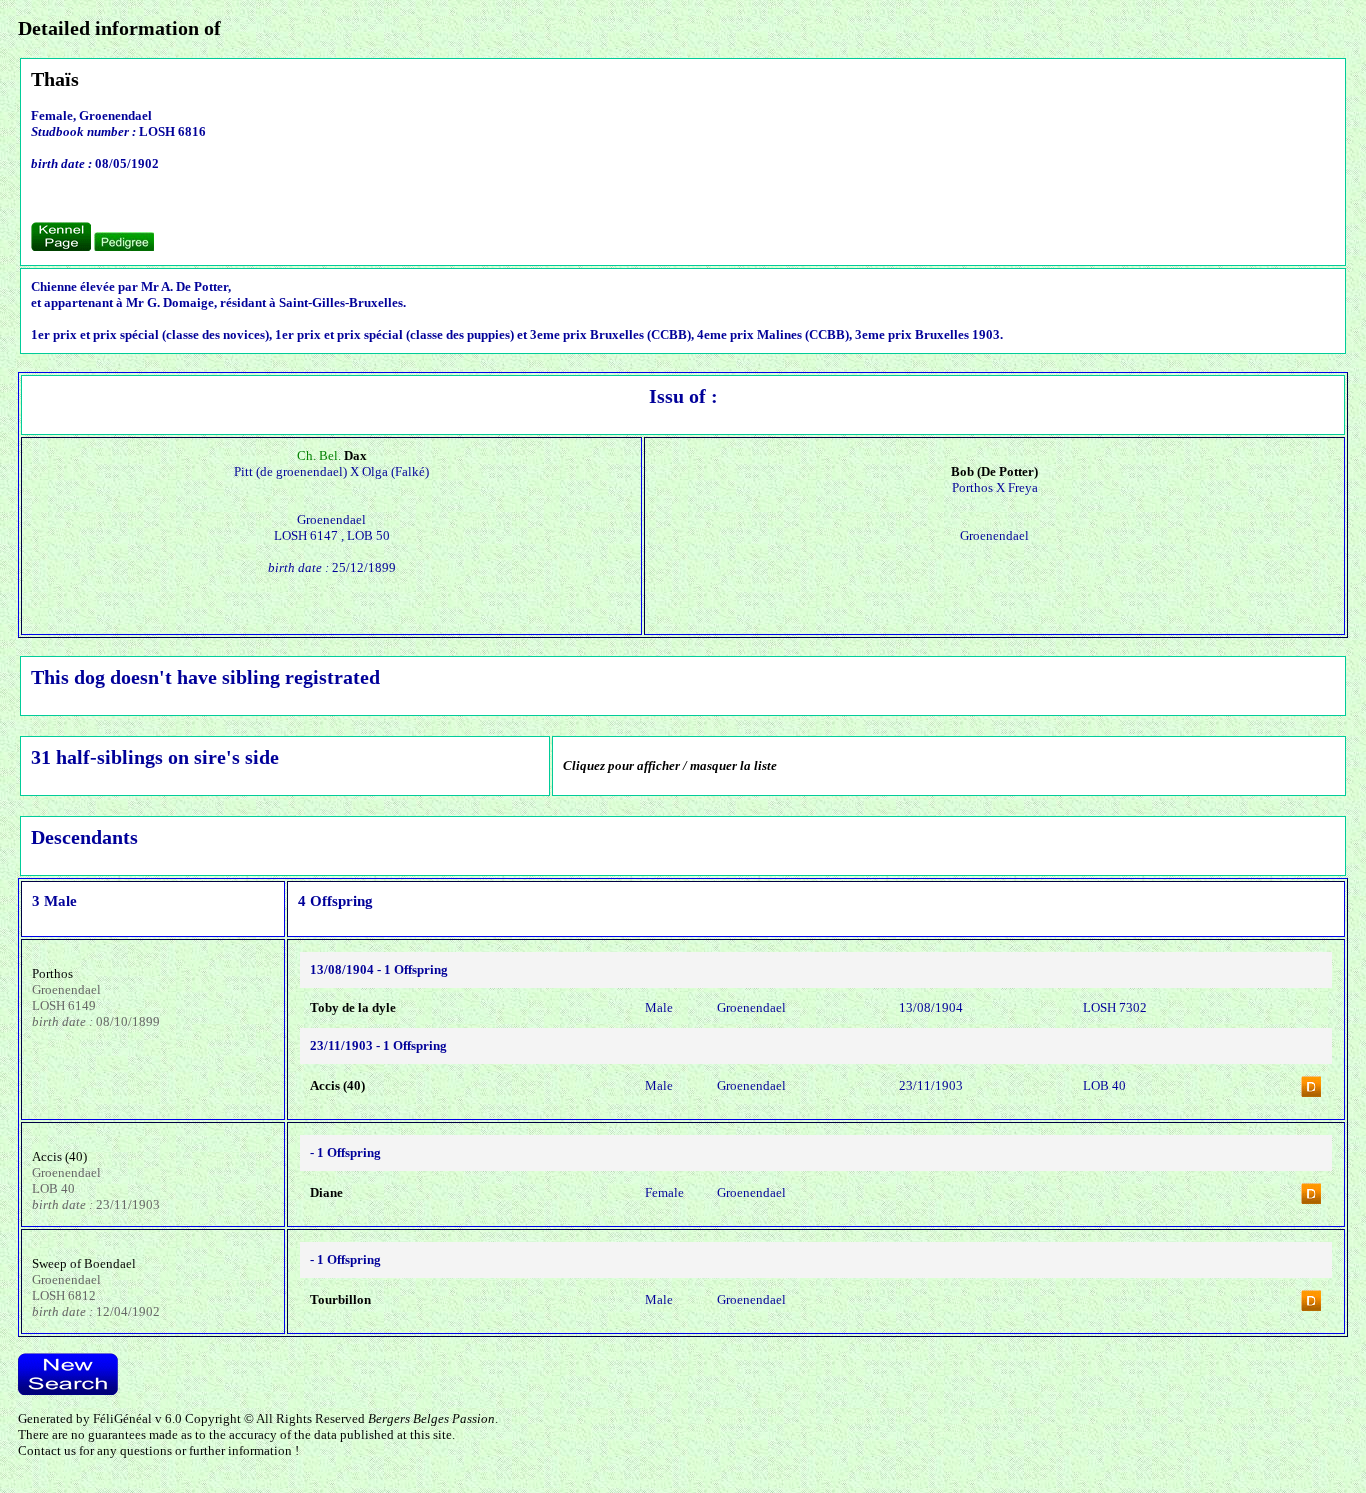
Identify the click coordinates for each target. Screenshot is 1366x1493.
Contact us (47, 1450)
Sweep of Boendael (84, 1263)
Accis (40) (59, 1156)
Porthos (52, 973)
